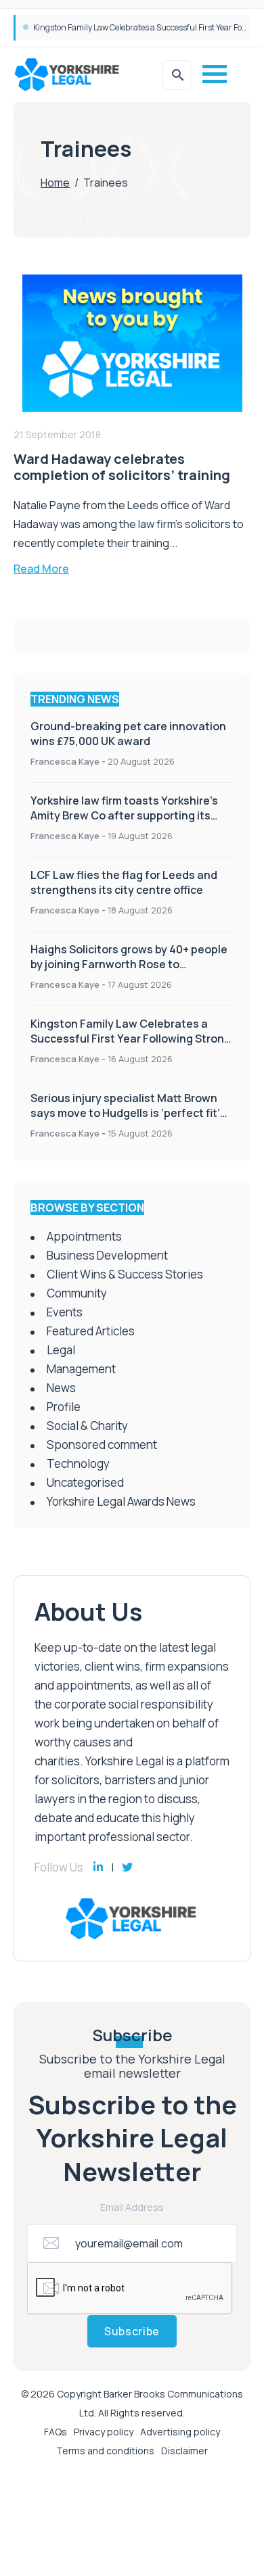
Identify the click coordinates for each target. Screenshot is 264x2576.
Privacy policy (104, 2432)
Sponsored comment (102, 1445)
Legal (61, 1350)
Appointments (84, 1236)
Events (65, 1312)
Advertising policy (180, 2432)
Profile (64, 1407)
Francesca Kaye (65, 761)
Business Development (107, 1255)
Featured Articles (91, 1331)
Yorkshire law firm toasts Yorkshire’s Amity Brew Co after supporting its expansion (124, 815)
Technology (78, 1463)
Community (77, 1293)
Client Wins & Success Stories (125, 1274)
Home (55, 183)
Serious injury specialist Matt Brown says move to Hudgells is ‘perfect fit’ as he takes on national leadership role (132, 1113)
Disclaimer (184, 2451)
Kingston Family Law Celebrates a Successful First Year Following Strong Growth (131, 1039)
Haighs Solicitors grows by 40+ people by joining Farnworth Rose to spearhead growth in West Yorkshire (129, 964)
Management (81, 1369)
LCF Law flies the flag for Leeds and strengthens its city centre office (124, 882)
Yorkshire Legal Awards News (121, 1501)
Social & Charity (87, 1426)
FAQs (56, 2432)
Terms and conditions (105, 2451)
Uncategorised (85, 1482)
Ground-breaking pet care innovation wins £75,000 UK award (146, 27)
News (61, 1388)
